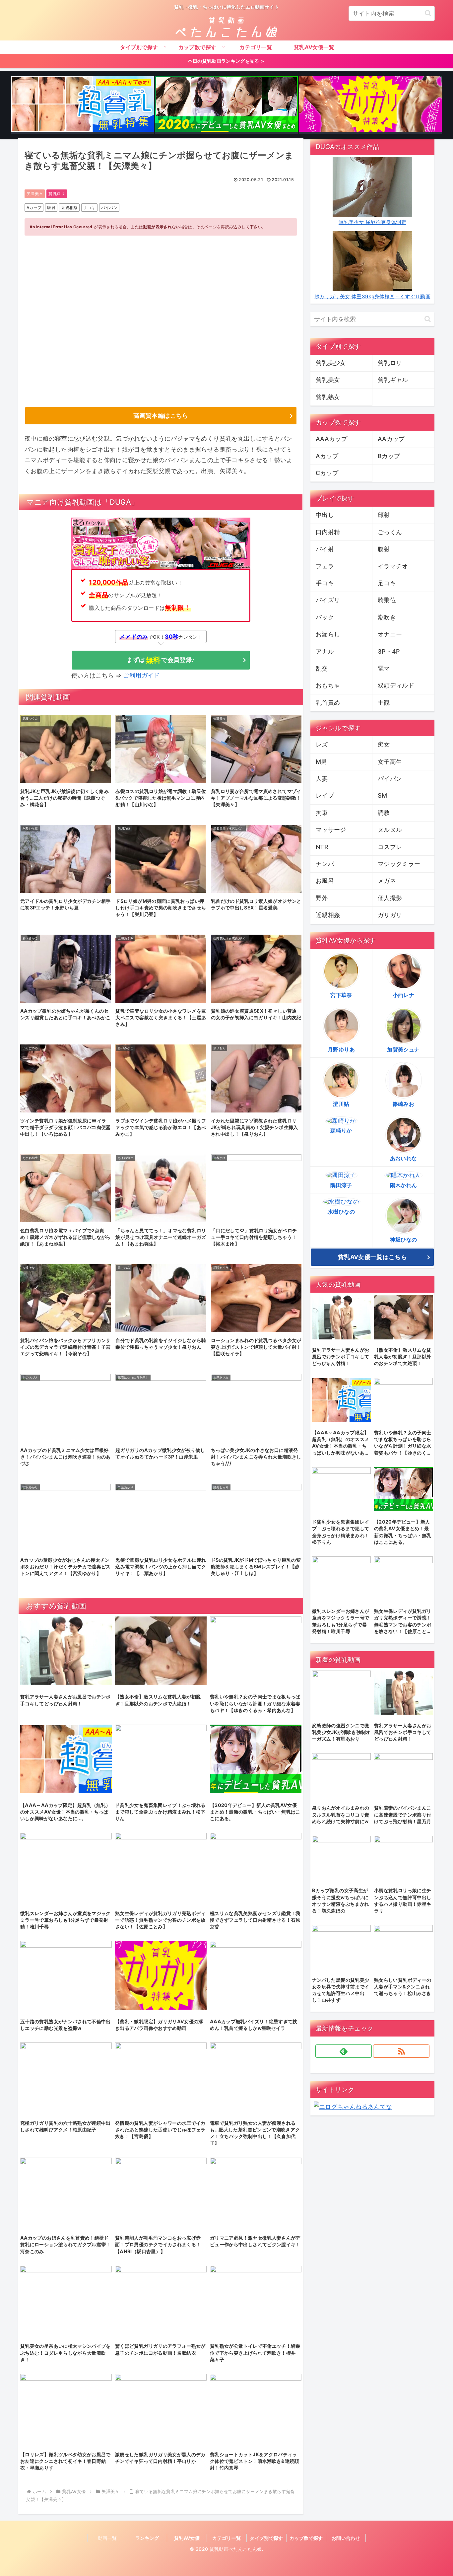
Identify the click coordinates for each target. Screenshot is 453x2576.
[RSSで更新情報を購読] (401, 2051)
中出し (325, 515)
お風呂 (325, 881)
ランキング (147, 2538)
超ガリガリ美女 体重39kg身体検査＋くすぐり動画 (372, 296)
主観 (384, 703)
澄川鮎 (341, 1104)
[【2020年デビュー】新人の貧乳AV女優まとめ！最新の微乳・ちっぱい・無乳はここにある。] (227, 105)
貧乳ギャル (393, 380)
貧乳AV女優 (187, 2538)
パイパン (109, 208)
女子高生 (390, 762)
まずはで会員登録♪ (161, 660)
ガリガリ (390, 915)
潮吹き (387, 617)
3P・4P (389, 651)
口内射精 (328, 532)
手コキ (89, 208)
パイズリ (328, 600)
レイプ (325, 795)
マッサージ (331, 830)
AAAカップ (331, 439)
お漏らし (328, 634)
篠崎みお (403, 1104)
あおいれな (404, 1158)
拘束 (322, 813)
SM (383, 795)
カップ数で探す (306, 2538)
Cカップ (327, 473)
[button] (428, 13)
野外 (322, 898)
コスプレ (390, 847)
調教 (384, 813)
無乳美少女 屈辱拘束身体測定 (372, 222)
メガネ (387, 881)
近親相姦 (69, 208)
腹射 (51, 208)
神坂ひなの (404, 1240)
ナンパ (325, 864)
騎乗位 (387, 600)
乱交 (322, 668)
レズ (322, 744)
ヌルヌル (390, 830)
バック (325, 617)
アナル (325, 651)
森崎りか (341, 1130)
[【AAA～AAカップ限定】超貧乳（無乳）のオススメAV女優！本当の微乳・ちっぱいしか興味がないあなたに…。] (83, 105)
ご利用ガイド (142, 675)
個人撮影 (390, 898)
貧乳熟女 (328, 397)
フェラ (325, 566)
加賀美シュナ (403, 1049)
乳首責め (328, 703)
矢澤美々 (35, 194)
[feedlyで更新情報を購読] (344, 2051)
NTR (322, 847)
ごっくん (390, 532)
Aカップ (34, 208)
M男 (322, 762)
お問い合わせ (346, 2538)
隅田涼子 (341, 1185)
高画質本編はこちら (161, 416)
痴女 (384, 744)
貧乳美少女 (331, 363)
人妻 (322, 779)
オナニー (390, 634)
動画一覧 (107, 2538)
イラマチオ (393, 566)
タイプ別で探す (266, 2538)
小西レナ (403, 995)
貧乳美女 (328, 380)
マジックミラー (399, 864)
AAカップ (391, 439)
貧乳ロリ (57, 194)
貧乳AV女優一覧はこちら (372, 1257)
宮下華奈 (341, 995)
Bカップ (389, 456)
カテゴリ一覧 (227, 2538)
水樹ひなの (341, 1212)
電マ (384, 668)
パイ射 (325, 549)
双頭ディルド (396, 685)
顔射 (384, 515)
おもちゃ (328, 685)
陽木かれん (404, 1185)
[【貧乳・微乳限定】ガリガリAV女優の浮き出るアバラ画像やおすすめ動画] (370, 105)
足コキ (387, 583)
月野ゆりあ (341, 1049)
